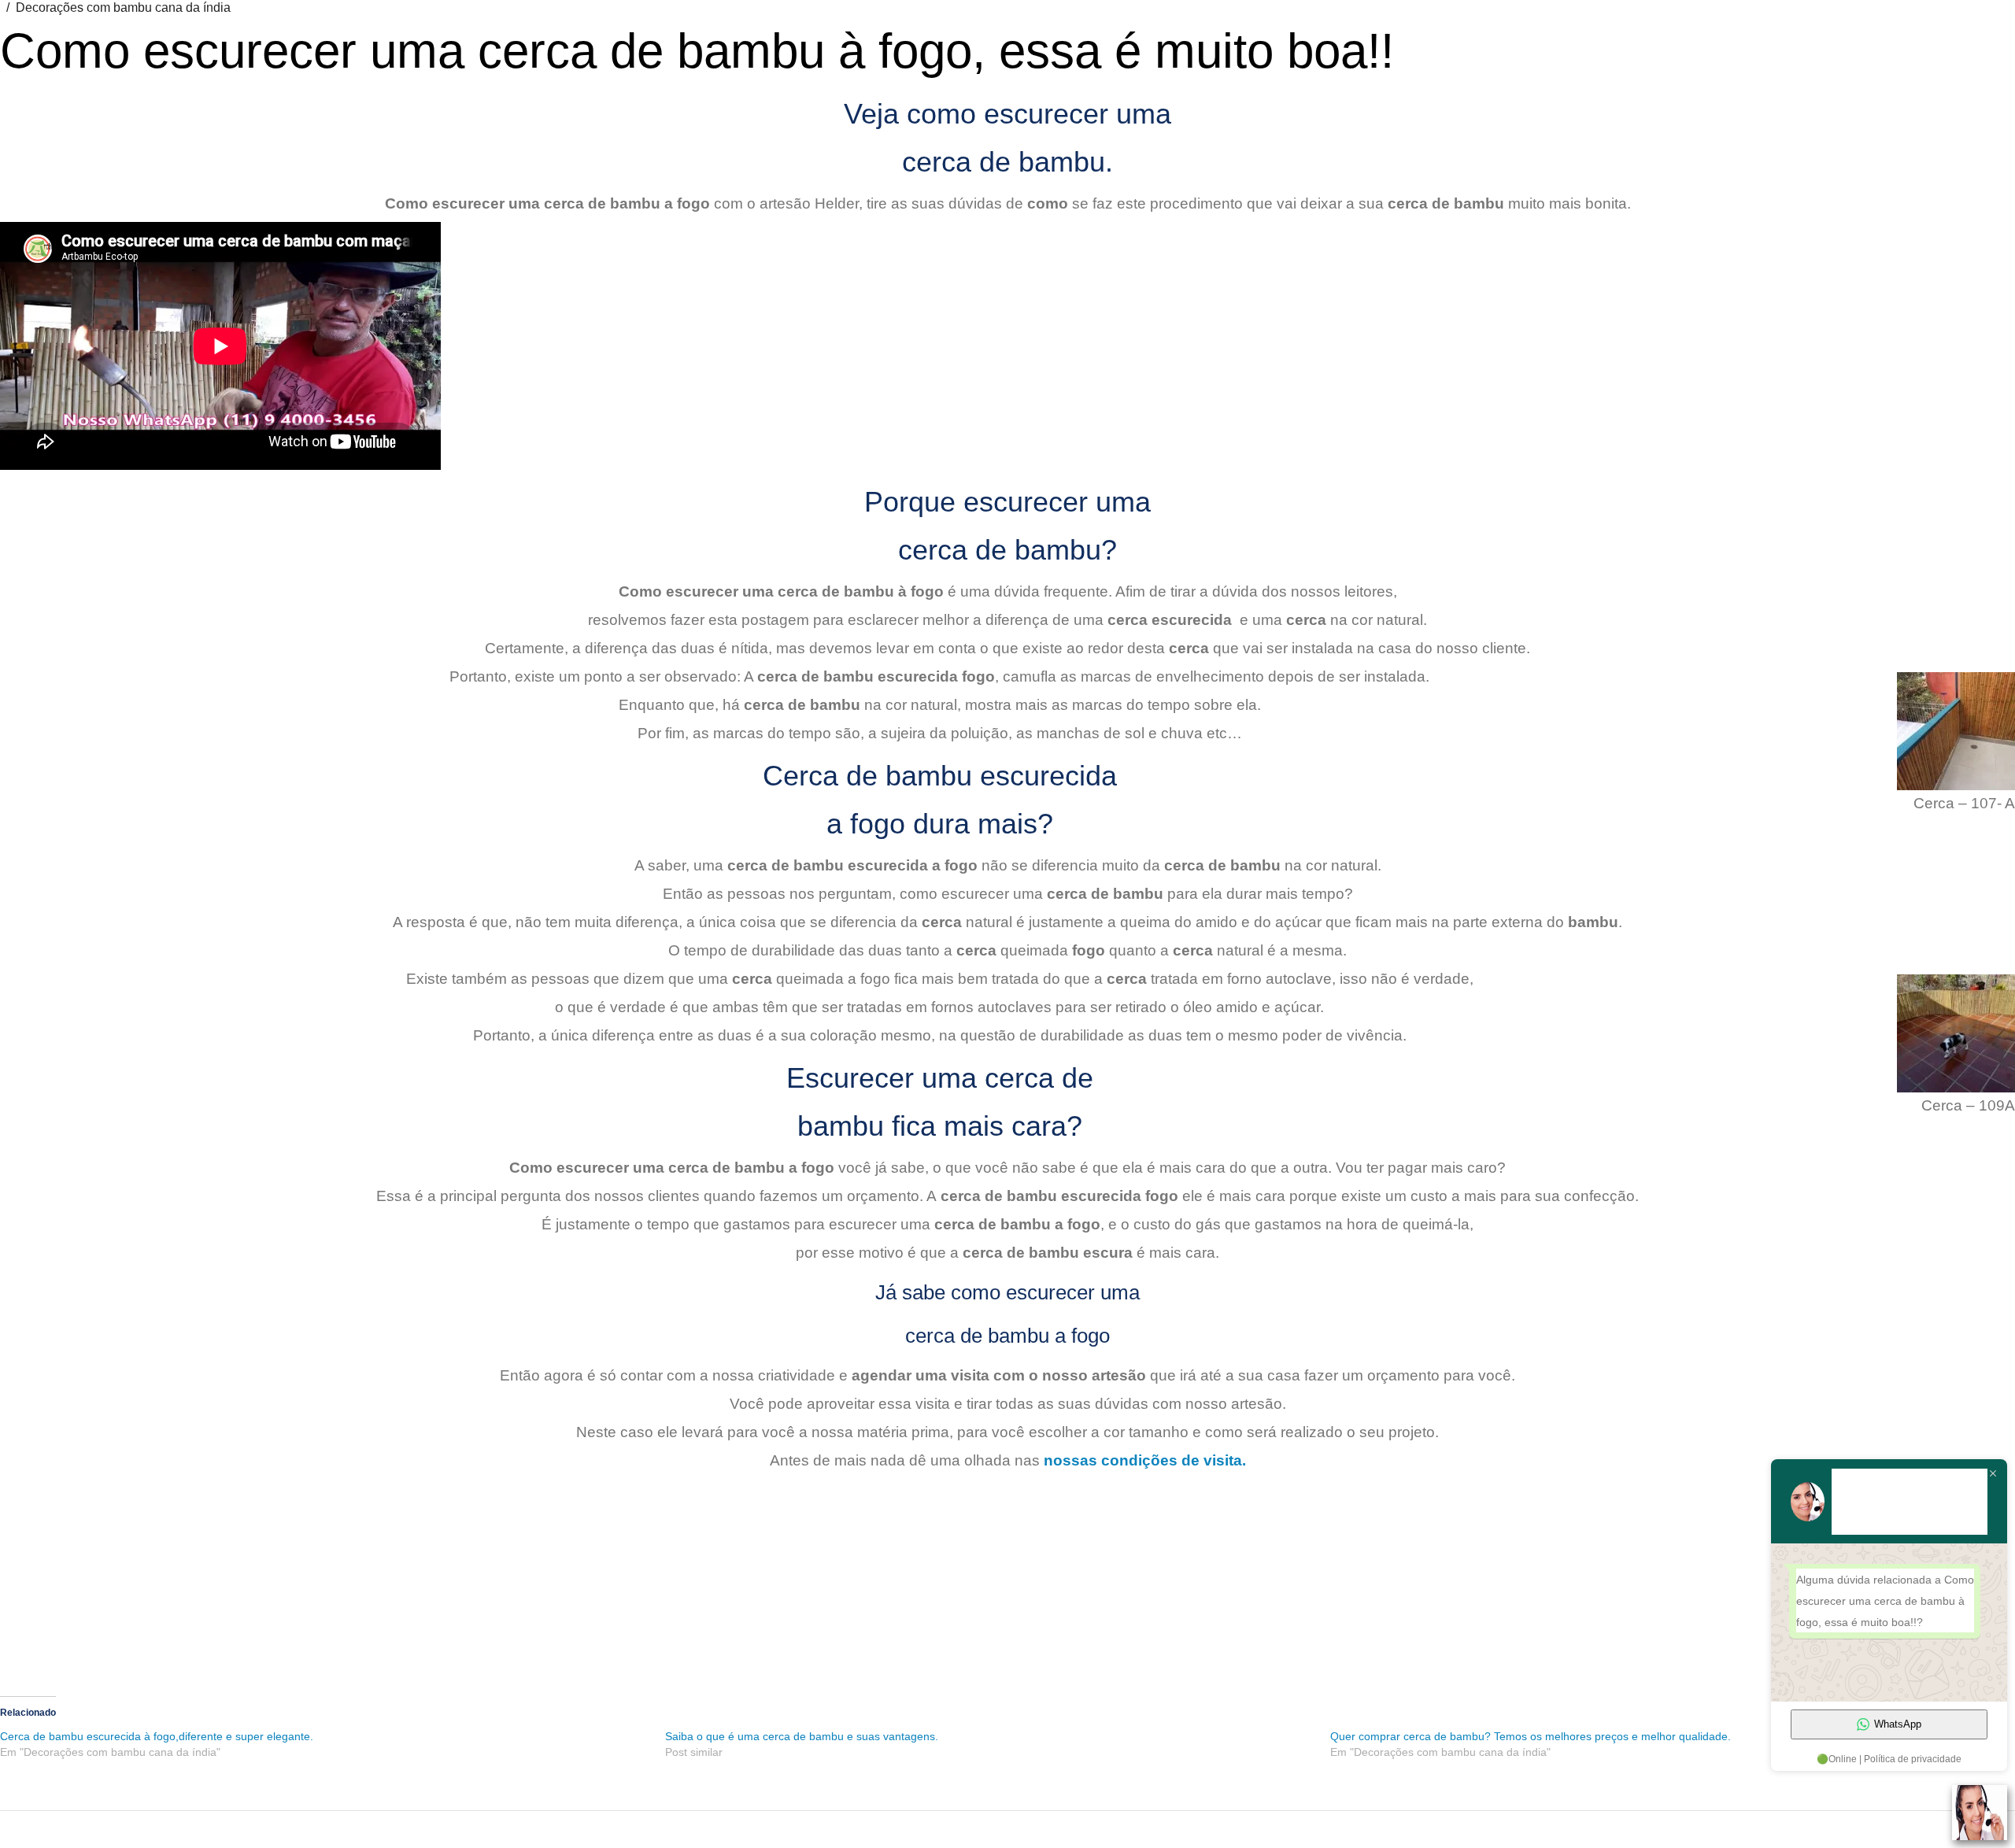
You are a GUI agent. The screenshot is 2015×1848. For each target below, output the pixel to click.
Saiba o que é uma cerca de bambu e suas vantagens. (802, 1736)
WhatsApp (1898, 1724)
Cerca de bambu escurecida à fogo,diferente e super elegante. (157, 1736)
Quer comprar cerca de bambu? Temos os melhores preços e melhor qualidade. (1531, 1736)
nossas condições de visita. (1143, 1460)
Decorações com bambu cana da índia (123, 7)
